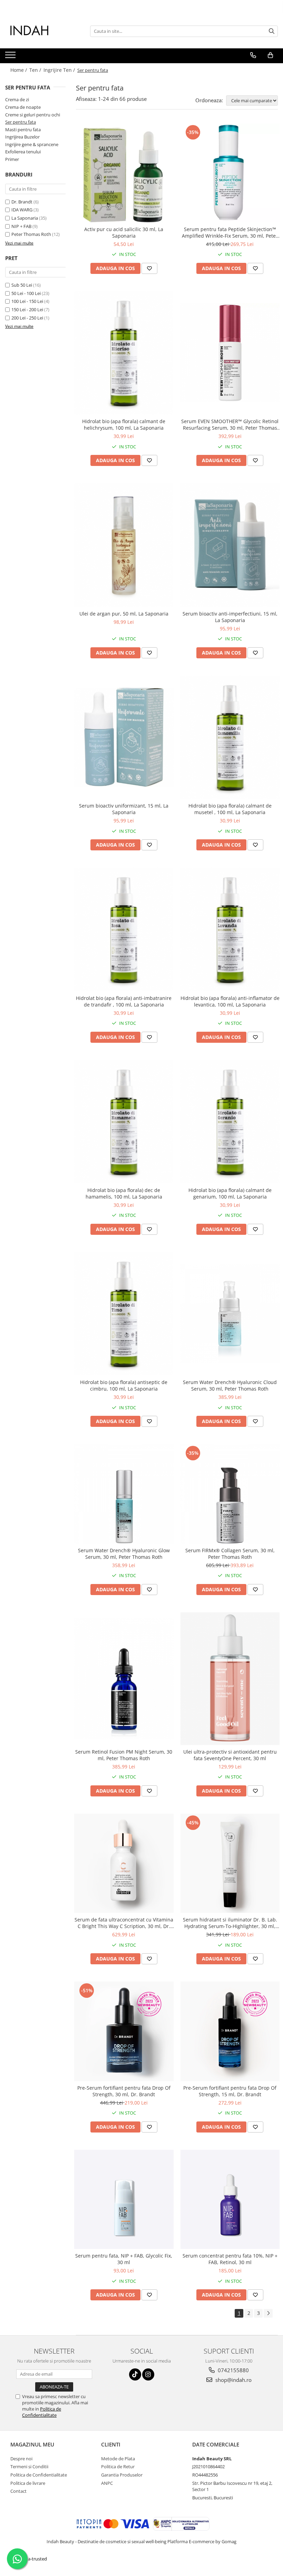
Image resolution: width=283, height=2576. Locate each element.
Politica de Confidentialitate (42, 2412)
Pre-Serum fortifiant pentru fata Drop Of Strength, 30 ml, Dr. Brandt (124, 2091)
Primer (12, 159)
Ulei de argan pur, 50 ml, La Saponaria (124, 614)
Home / (19, 70)
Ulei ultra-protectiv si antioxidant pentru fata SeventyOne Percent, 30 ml (230, 1755)
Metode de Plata (118, 2459)
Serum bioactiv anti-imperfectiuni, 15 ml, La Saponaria (230, 617)
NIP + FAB (21, 226)
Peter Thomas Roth (31, 234)
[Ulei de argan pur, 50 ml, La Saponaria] (124, 545)
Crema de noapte (23, 107)
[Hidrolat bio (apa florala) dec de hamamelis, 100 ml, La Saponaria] (124, 1122)
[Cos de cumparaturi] (270, 55)
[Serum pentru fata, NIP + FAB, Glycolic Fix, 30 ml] (124, 2200)
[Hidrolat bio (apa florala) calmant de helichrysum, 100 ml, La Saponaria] (124, 353)
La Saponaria (25, 218)
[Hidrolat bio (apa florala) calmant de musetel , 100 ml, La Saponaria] (230, 737)
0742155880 (233, 2370)
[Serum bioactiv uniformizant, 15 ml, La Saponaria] (124, 737)
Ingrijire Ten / (60, 70)
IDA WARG (22, 210)
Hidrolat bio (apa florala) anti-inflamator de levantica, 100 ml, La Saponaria (230, 1001)
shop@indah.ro (233, 2380)
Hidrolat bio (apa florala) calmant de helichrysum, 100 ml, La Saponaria (124, 424)
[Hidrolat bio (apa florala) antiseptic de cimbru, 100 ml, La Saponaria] (124, 1314)
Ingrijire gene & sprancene (32, 144)
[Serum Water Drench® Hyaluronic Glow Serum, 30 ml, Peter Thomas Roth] (124, 1494)
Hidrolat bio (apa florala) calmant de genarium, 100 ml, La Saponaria (230, 1193)
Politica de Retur (118, 2467)
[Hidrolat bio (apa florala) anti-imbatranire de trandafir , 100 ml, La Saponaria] (124, 929)
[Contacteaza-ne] (253, 55)
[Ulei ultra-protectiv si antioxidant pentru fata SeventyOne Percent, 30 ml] (230, 1679)
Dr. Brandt (22, 202)
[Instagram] (148, 2374)
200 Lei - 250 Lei (27, 318)
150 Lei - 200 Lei (27, 309)
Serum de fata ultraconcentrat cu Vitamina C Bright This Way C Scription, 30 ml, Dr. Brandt (124, 1923)
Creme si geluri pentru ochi (33, 115)
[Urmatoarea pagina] (268, 2313)
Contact (18, 2491)
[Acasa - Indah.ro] (40, 31)
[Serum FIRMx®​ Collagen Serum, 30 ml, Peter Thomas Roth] (230, 1494)
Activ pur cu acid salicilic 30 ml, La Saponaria (124, 232)
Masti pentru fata (23, 130)
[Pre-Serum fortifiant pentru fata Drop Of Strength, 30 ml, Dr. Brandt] (124, 2031)
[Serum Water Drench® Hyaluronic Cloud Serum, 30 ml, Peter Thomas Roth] (230, 1314)
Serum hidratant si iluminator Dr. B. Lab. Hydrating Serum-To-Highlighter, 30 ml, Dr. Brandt (230, 1923)
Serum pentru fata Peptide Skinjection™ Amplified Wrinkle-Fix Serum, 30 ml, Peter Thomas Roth (230, 232)
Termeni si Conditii (29, 2467)
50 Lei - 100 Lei (26, 293)
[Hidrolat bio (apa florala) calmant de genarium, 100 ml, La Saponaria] (230, 1122)
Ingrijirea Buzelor (22, 137)
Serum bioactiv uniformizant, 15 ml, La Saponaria (124, 809)
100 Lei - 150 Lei (27, 301)
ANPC (107, 2483)
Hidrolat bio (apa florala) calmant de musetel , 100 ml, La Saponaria (230, 809)
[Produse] (11, 57)
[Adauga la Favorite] (149, 268)
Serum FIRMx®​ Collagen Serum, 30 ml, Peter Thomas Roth (230, 1554)
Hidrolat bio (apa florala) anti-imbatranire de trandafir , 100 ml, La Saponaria (124, 1001)
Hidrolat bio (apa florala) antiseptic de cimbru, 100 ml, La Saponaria (124, 1385)
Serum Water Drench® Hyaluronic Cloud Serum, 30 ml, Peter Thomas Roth (230, 1385)
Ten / (36, 70)
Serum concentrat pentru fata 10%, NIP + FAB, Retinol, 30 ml (230, 2259)
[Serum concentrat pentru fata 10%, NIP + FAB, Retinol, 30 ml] (230, 2200)
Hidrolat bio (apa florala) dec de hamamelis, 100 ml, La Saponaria (124, 1193)
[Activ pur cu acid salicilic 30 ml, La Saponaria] (124, 173)
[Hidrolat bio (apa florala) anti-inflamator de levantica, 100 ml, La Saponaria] (230, 929)
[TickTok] (135, 2374)
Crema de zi (17, 99)
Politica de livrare (28, 2483)
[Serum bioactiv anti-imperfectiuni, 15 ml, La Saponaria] (230, 545)
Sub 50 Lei (22, 285)
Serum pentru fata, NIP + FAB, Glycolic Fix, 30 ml (124, 2259)
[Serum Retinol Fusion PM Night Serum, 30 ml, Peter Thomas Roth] (124, 1679)
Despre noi (21, 2459)
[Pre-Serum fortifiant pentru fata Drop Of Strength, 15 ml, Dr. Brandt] (230, 2031)
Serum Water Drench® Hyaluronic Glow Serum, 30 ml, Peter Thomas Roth (124, 1554)
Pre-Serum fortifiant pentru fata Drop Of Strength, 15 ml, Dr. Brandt (230, 2091)
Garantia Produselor (122, 2475)
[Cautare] (272, 31)
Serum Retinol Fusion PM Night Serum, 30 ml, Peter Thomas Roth (124, 1755)
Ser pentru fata (21, 122)
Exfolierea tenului (23, 152)
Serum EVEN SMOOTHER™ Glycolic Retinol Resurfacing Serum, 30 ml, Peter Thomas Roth (230, 424)
